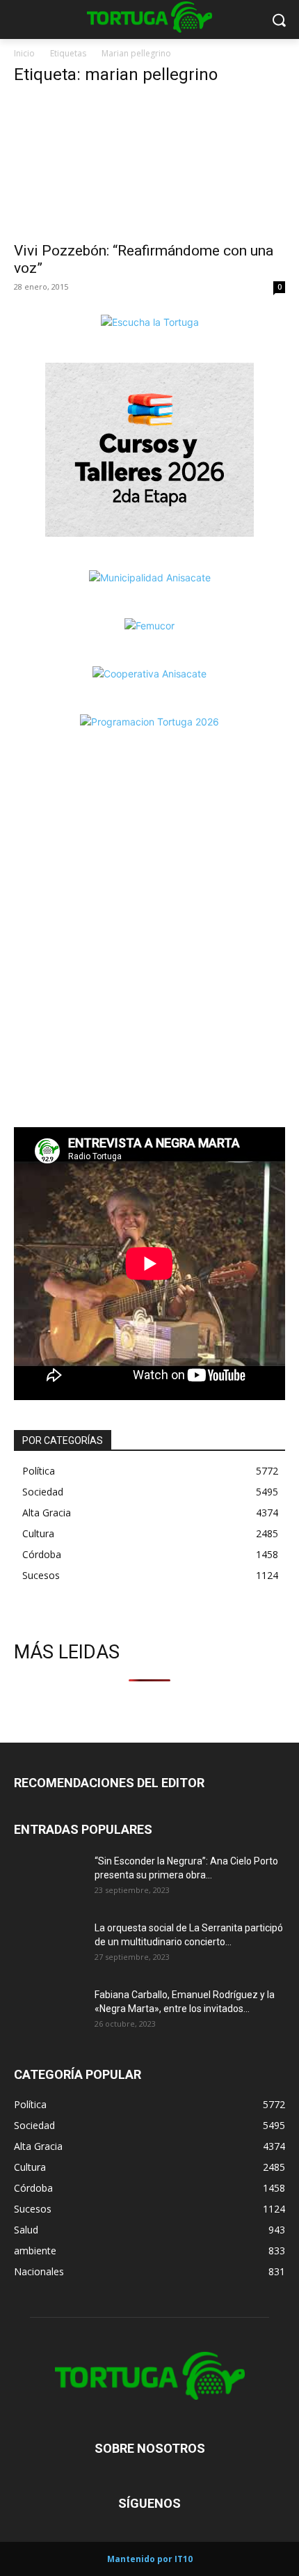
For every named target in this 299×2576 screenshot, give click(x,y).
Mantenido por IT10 (150, 2559)
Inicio (24, 53)
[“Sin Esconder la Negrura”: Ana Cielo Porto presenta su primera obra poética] (49, 1878)
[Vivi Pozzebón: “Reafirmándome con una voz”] (149, 166)
